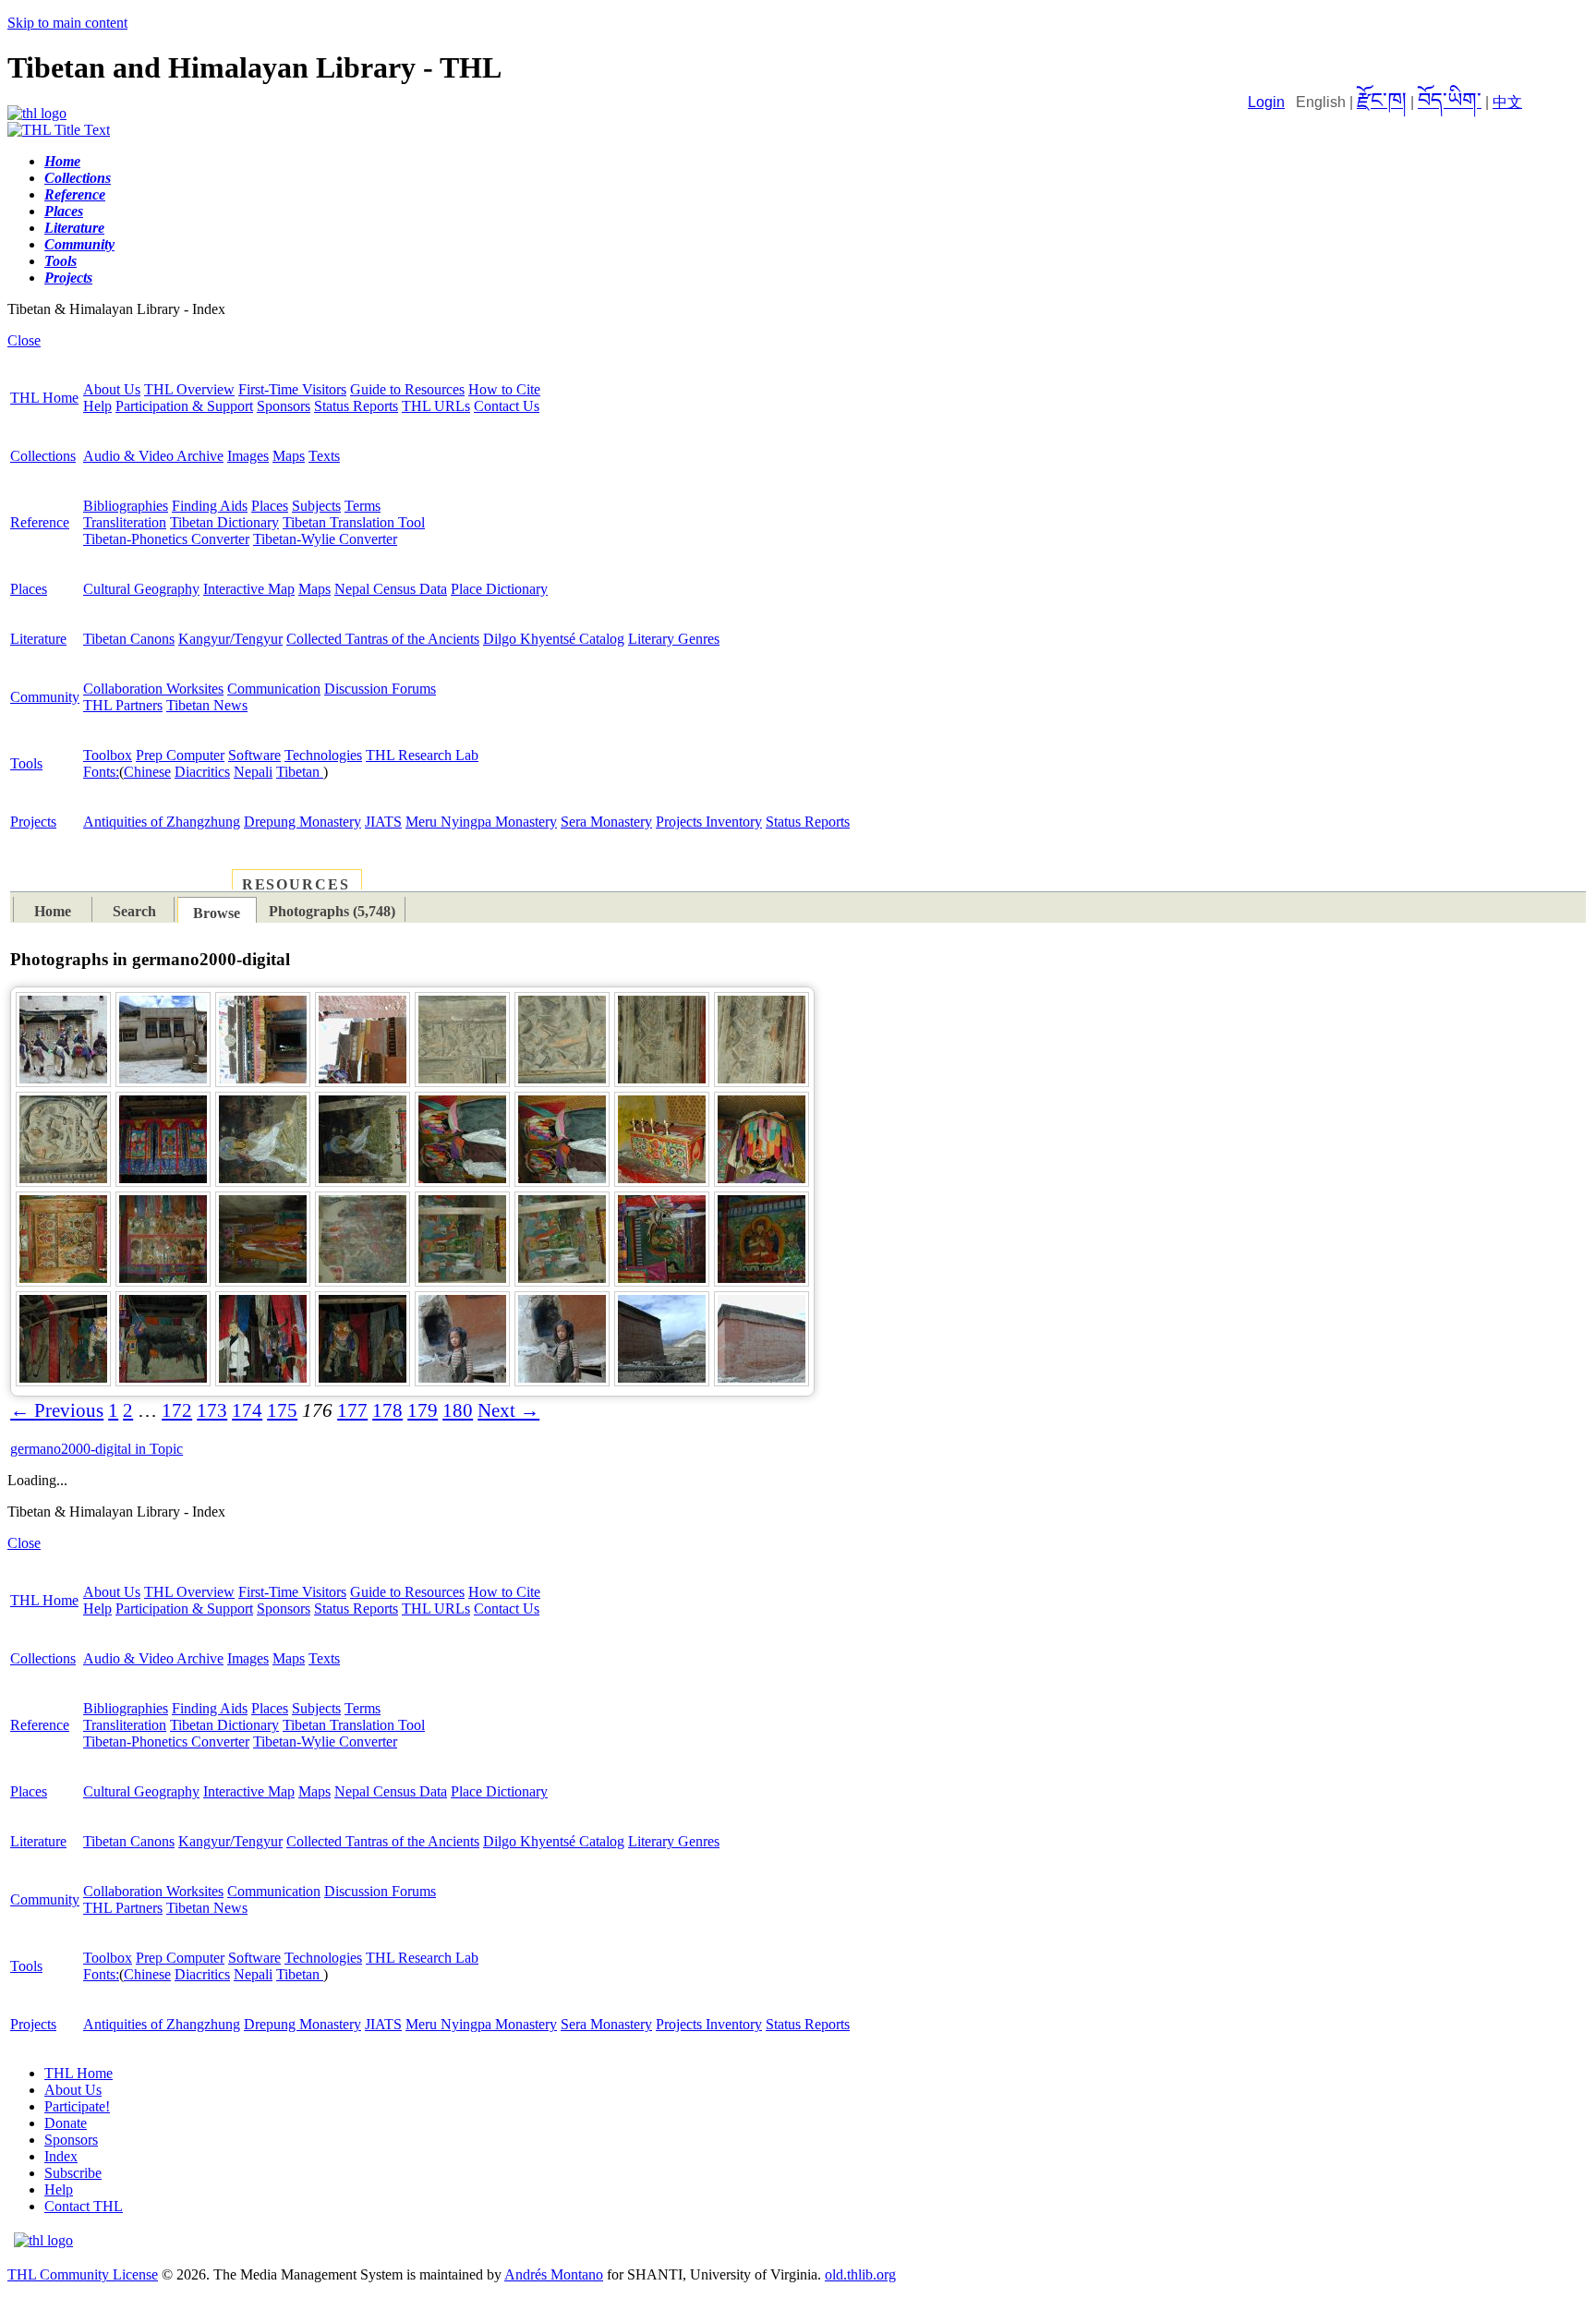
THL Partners (123, 705)
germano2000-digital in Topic (97, 1449)
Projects (33, 822)
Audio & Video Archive (153, 456)
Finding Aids (210, 506)
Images (248, 456)
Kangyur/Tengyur (230, 639)
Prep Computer (180, 755)
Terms (363, 506)
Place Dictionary (499, 589)
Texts (324, 456)
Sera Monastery (606, 822)
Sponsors (284, 406)
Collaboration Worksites (153, 689)
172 (177, 1410)
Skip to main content (67, 23)
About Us (112, 389)
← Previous (57, 1410)
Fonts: (101, 772)
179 (423, 1410)
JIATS (383, 822)
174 (247, 1410)
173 (212, 1410)
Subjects (316, 506)
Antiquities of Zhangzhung (162, 822)
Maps (289, 456)
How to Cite (504, 389)
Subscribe (73, 2173)
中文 (1507, 102)
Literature (38, 639)
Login (1266, 102)
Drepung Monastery (302, 822)
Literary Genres (674, 639)
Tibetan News (207, 705)
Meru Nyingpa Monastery (481, 822)
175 (282, 1410)
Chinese (147, 772)
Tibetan (300, 772)
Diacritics (202, 772)
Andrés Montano (554, 2274)
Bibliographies (126, 506)
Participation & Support (184, 406)
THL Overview (189, 389)
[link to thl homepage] (43, 2240)
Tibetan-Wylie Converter (325, 539)
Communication (274, 689)
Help (97, 406)
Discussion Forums (380, 689)
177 (352, 1410)
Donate (66, 2123)
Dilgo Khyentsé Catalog (554, 639)
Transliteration (125, 522)
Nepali (253, 772)
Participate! (77, 2106)
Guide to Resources (407, 389)
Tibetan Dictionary (224, 522)
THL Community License (83, 2274)
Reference (40, 522)
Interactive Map (249, 589)
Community (45, 697)
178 (387, 1410)
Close (24, 340)
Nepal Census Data (391, 589)
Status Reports (356, 406)
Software (254, 755)
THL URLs (436, 406)
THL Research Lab (422, 755)
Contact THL (84, 2206)
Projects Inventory (709, 822)
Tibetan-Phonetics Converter (166, 539)
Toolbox (108, 755)
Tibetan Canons (129, 639)
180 (458, 1410)
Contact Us (507, 406)
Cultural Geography (141, 589)
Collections (43, 456)
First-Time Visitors (292, 389)
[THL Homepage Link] (37, 113)
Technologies (323, 755)
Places (270, 506)
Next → (508, 1410)
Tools (26, 763)
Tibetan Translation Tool (354, 522)
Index (61, 2156)
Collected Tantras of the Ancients (383, 639)
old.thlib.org (860, 2274)
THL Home (44, 398)
